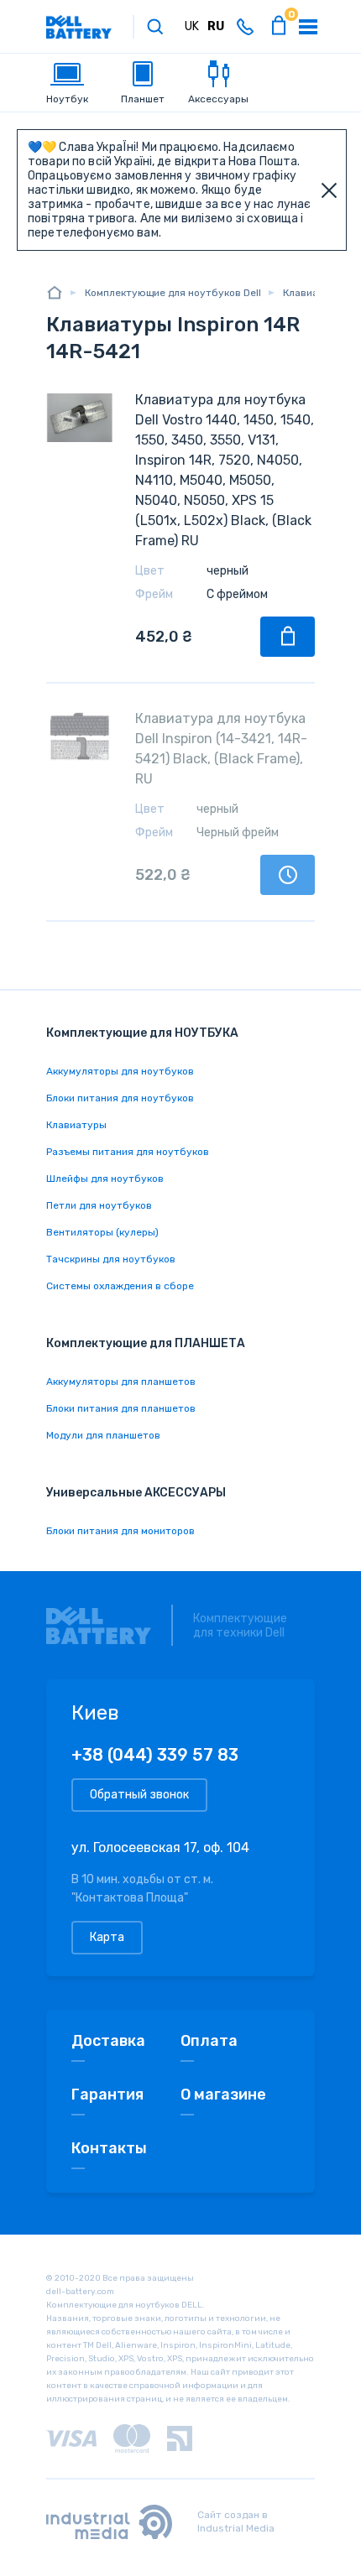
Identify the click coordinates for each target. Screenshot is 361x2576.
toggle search (155, 27)
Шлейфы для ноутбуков (105, 1179)
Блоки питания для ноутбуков (120, 1098)
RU (216, 26)
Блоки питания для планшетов (121, 1408)
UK (192, 26)
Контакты (109, 2148)
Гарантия (107, 2095)
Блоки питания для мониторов (120, 1531)
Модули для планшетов (103, 1435)
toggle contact (245, 27)
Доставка (108, 2041)
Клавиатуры (76, 1125)
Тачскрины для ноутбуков (111, 1259)
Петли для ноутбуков (99, 1205)
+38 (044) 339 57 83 (155, 1755)
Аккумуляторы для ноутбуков (120, 1071)
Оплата (209, 2041)
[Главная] (55, 292)
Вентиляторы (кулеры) (102, 1232)
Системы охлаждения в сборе (120, 1286)
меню (308, 27)
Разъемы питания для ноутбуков (128, 1152)
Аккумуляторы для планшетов (121, 1382)
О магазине (223, 2095)
